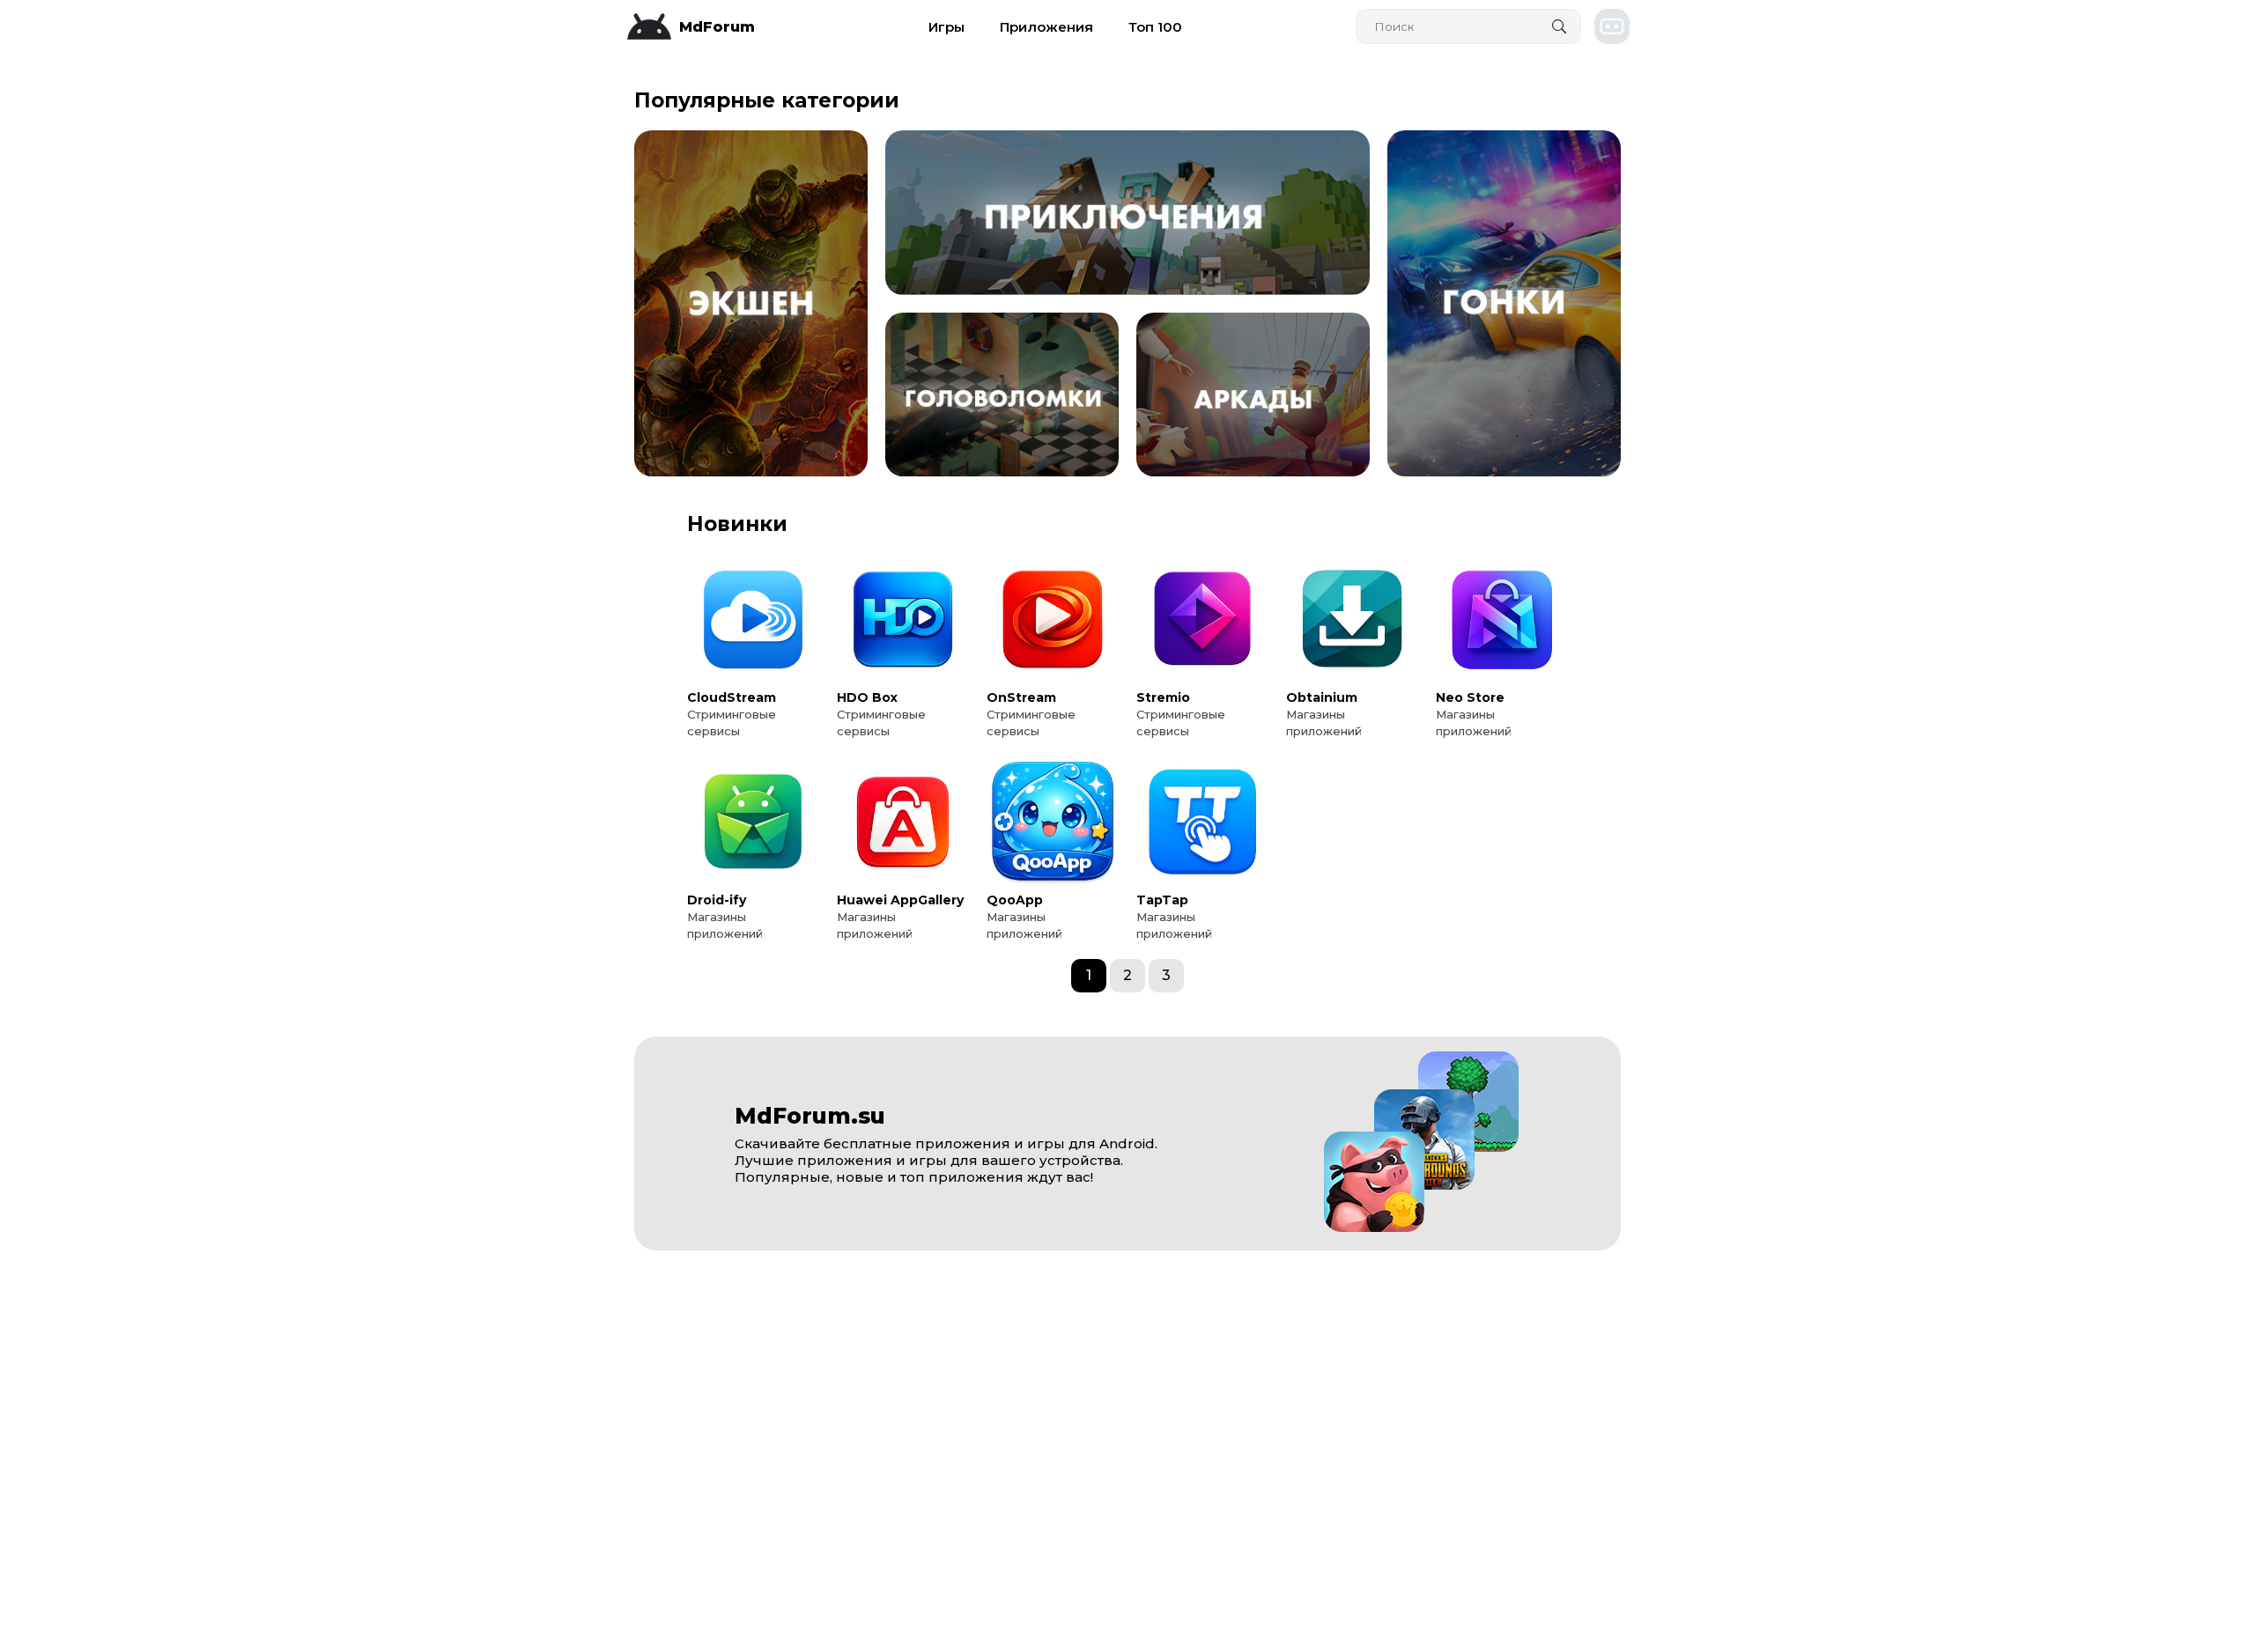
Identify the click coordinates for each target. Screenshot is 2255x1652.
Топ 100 (1155, 27)
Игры (946, 27)
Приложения (1046, 27)
